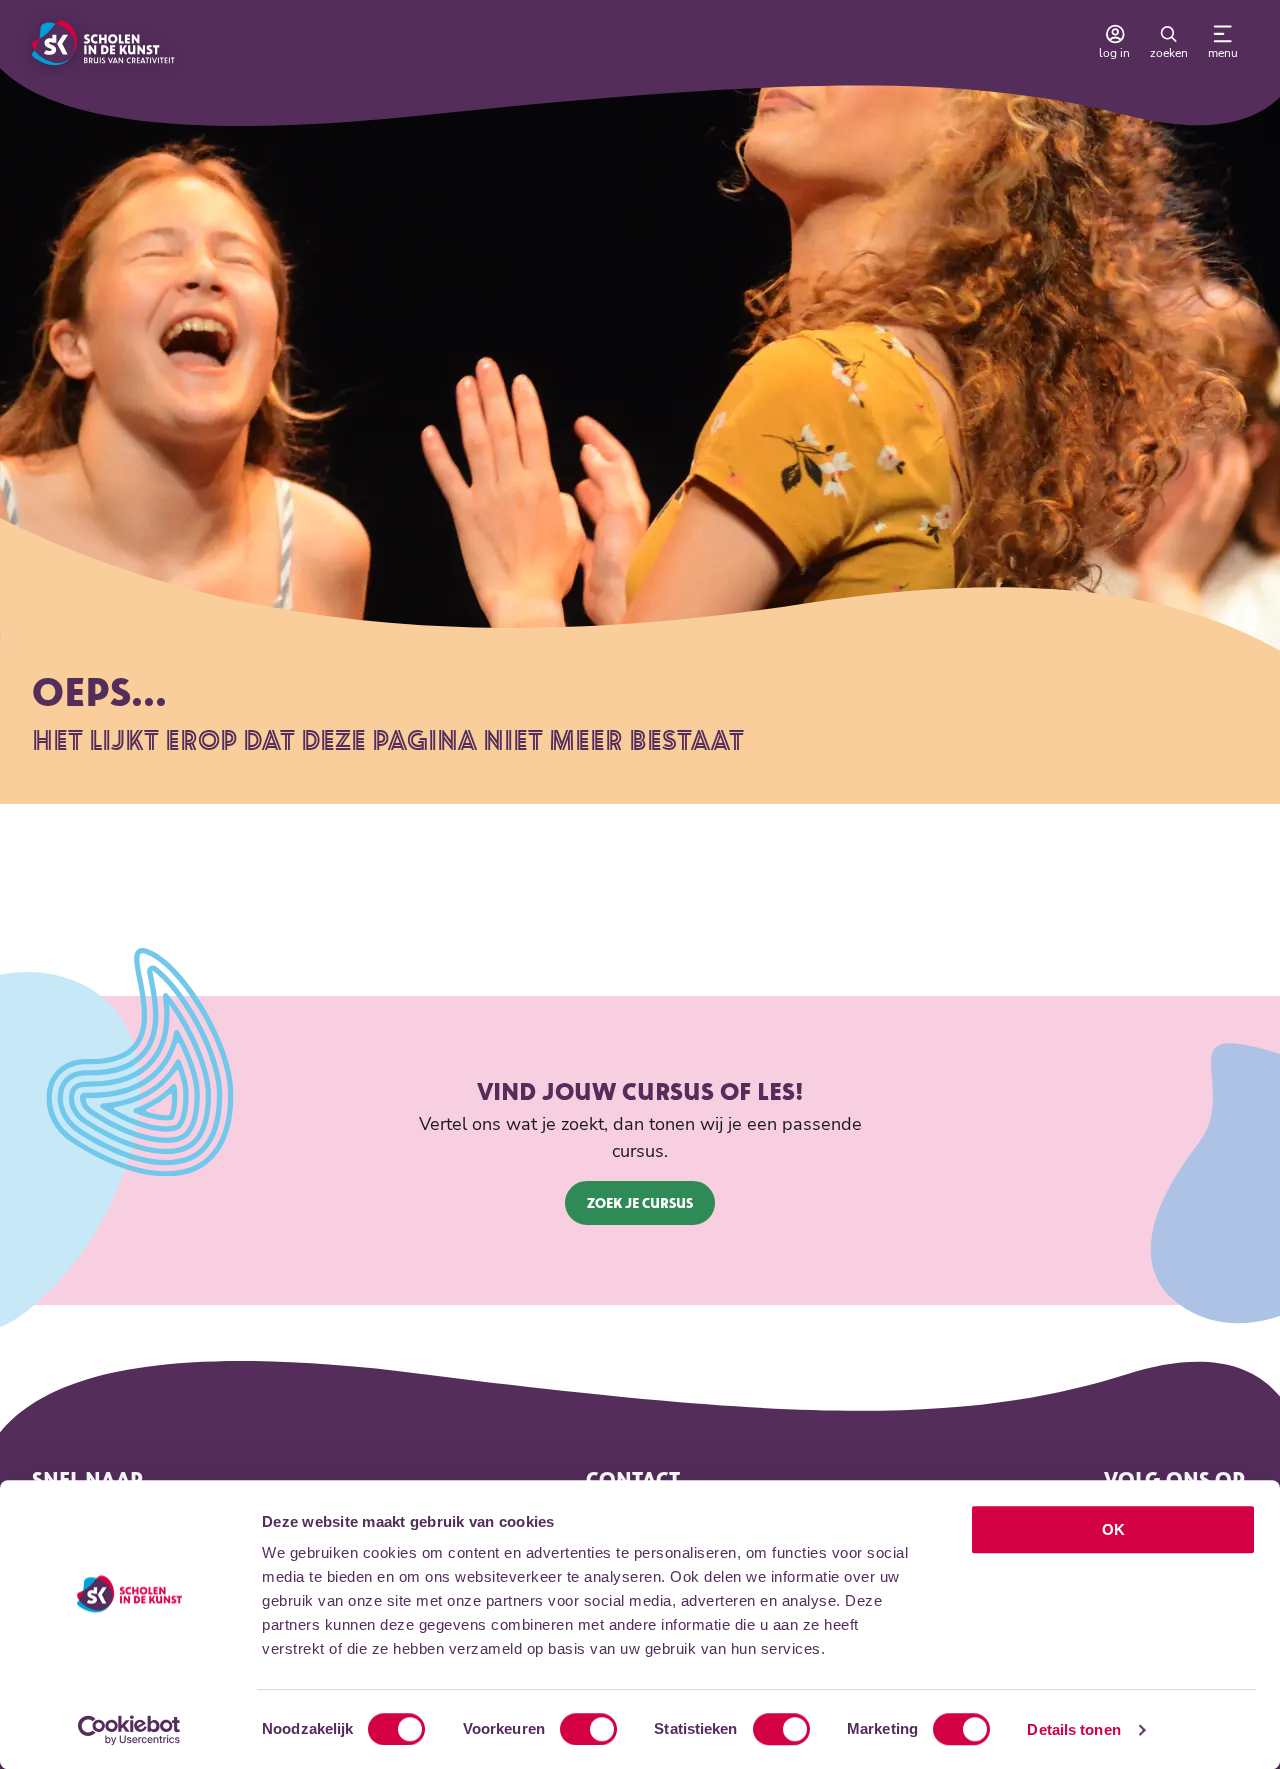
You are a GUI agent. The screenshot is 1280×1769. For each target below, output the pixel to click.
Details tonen (1073, 1729)
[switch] (588, 1729)
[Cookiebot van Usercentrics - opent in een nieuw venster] (129, 1730)
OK (1113, 1529)
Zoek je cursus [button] (640, 1202)
